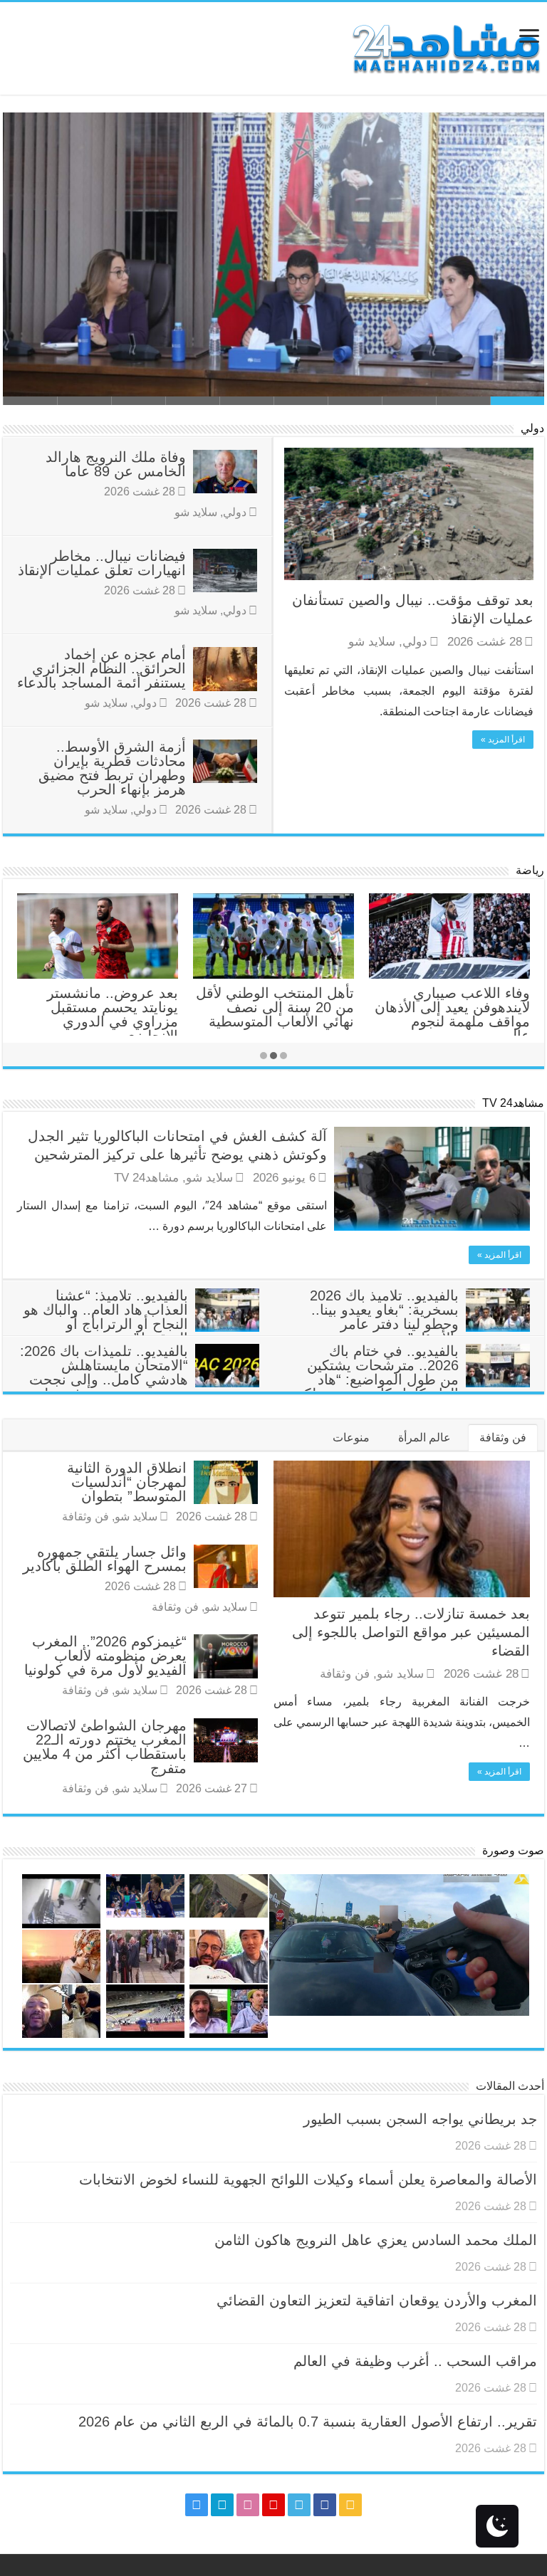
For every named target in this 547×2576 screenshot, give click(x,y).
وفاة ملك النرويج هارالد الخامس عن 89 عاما (116, 464)
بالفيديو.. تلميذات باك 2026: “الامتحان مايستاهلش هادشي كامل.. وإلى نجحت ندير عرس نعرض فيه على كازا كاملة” (140, 1379)
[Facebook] (325, 2505)
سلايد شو (372, 642)
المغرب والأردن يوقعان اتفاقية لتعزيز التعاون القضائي (377, 2301)
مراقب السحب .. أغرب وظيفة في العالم (415, 2361)
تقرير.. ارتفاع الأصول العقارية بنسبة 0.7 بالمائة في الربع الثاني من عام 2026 (308, 2422)
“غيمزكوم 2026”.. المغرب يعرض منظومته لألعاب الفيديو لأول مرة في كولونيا (105, 1656)
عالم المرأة (424, 1437)
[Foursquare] (222, 2505)
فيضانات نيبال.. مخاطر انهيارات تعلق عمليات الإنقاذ (102, 563)
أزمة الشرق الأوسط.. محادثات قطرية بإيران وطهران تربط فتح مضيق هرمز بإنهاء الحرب (112, 768)
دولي (532, 428)
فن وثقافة (503, 1437)
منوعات (351, 1437)
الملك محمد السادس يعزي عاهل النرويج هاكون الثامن (372, 373)
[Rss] (350, 2505)
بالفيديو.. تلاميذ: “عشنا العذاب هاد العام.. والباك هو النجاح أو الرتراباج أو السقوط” (106, 1317)
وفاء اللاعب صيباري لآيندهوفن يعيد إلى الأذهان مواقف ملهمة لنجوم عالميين (452, 1014)
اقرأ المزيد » (503, 740)
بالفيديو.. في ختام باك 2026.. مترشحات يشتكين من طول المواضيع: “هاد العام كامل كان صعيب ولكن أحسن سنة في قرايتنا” (412, 1379)
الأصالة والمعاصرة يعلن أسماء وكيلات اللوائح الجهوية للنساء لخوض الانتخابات (308, 2180)
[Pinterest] (273, 2505)
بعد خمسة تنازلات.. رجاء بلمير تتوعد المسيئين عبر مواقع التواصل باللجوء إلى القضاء (411, 1632)
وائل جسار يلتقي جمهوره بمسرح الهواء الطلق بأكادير (105, 1559)
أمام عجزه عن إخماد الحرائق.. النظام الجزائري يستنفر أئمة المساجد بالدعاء (101, 668)
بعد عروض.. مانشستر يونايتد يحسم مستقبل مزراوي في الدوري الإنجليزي (113, 1014)
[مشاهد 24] (445, 47)
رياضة (530, 870)
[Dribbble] (248, 2505)
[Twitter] (299, 2505)
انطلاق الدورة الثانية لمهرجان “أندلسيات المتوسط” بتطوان (127, 1482)
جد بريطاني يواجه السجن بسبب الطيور (420, 2119)
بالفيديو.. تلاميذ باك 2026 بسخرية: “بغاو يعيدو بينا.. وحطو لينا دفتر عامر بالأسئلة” (384, 1317)
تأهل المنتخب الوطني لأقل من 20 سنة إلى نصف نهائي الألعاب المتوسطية (275, 1007)
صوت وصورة (513, 1850)
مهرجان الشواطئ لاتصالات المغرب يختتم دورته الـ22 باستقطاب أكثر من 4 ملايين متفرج (105, 1747)
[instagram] (197, 2505)
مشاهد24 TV (513, 1103)
